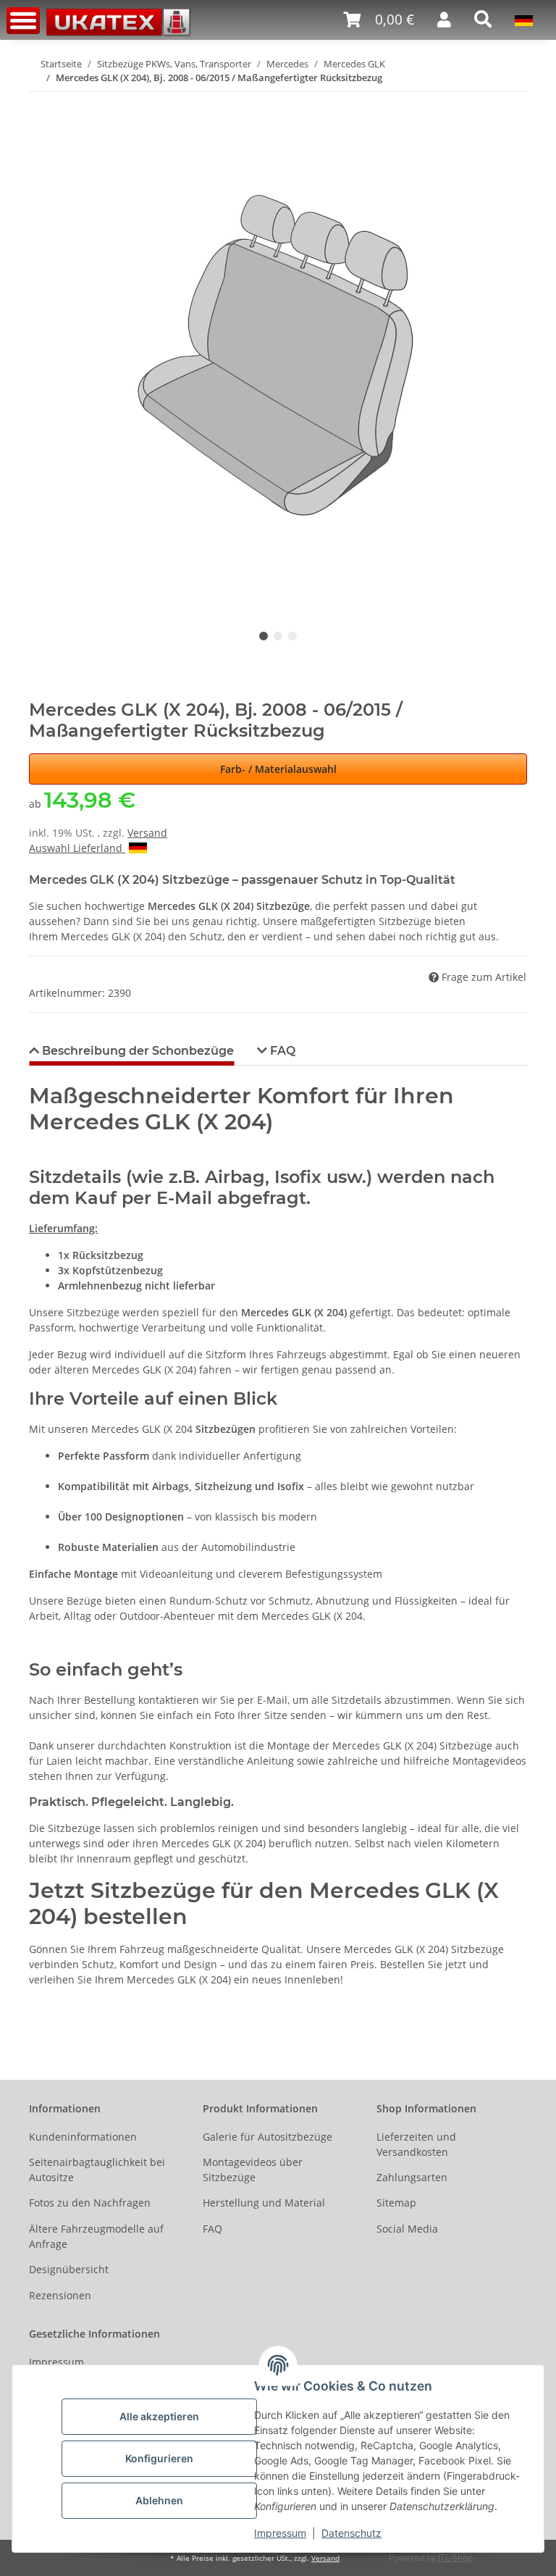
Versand (147, 833)
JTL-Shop (455, 2558)
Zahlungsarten (412, 2177)
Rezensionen (60, 2295)
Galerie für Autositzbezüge (268, 2137)
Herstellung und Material (264, 2203)
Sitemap (396, 2203)
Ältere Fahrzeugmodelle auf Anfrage (96, 2236)
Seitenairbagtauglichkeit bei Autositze (97, 2170)
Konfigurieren (159, 2458)
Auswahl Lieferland (77, 848)
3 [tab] (292, 636)
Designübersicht (69, 2269)
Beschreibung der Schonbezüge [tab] (136, 1051)
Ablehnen (159, 2500)
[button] (379, 20)
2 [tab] (278, 636)
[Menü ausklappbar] (23, 21)
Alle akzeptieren (159, 2416)
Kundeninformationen (83, 2137)
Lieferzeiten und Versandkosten (416, 2144)
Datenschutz (351, 2533)
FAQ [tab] (281, 1051)
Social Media (407, 2229)
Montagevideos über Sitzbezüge (253, 2170)
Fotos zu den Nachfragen (90, 2203)
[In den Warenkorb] (41, 101)
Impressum (280, 2533)
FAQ (212, 2229)
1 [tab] (264, 636)
